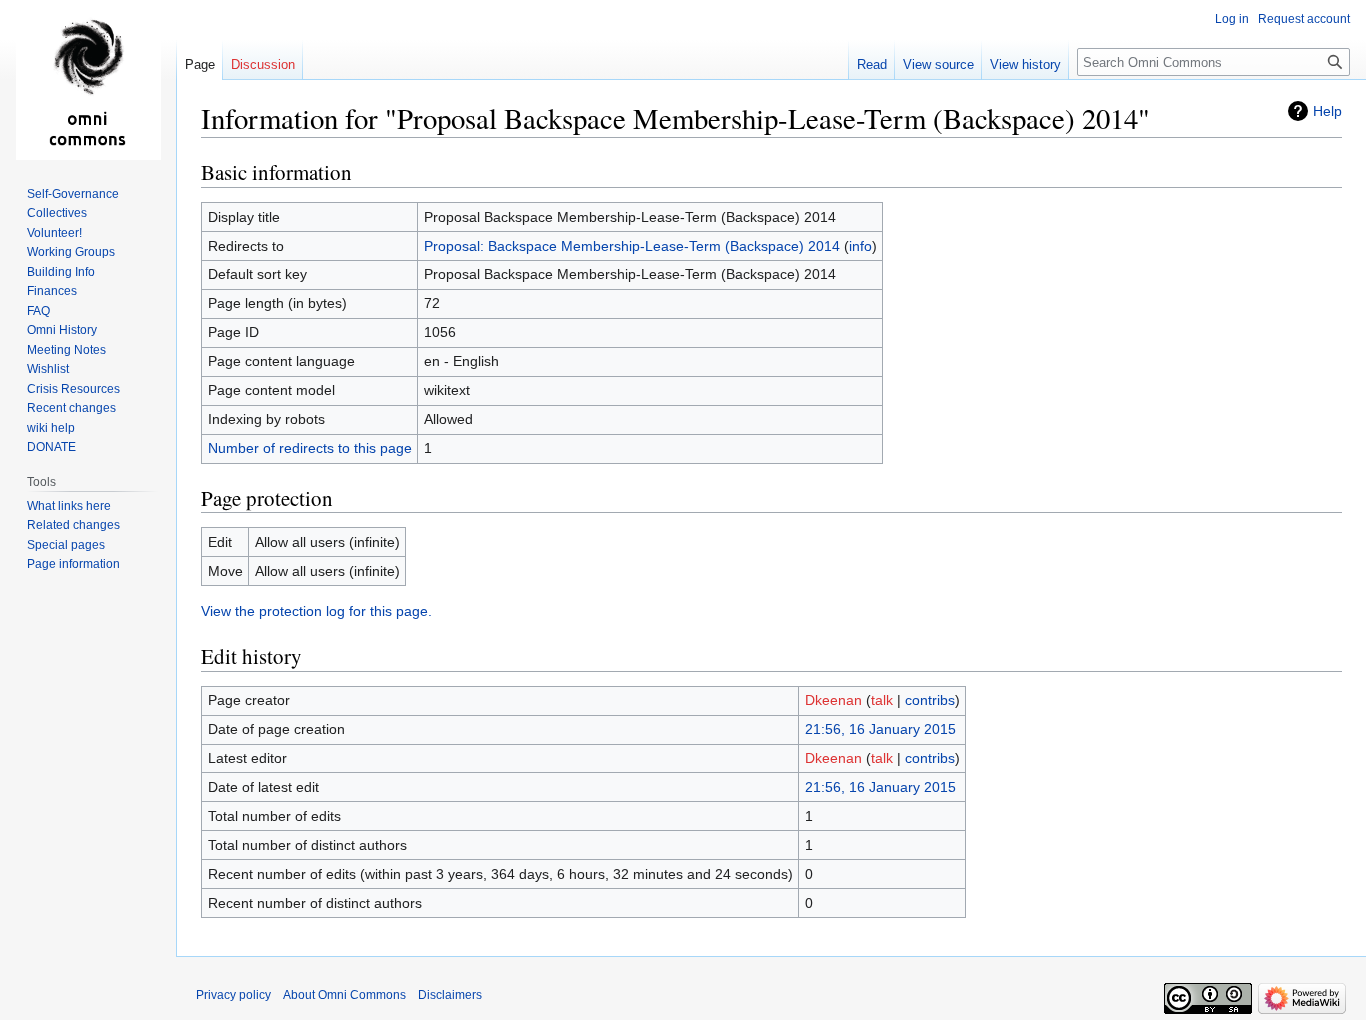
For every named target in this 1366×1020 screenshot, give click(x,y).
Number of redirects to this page (310, 448)
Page (200, 64)
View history (1025, 64)
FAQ (38, 311)
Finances (52, 291)
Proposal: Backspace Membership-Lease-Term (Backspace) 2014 (632, 246)
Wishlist (48, 369)
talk (882, 700)
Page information (73, 564)
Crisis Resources (73, 389)
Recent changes (71, 408)
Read (872, 64)
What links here (69, 506)
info (860, 246)
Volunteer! (54, 233)
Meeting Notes (66, 350)
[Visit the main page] (88, 80)
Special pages (66, 545)
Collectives (57, 213)
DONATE (51, 447)
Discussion (263, 64)
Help (1327, 111)
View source (938, 64)
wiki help (51, 428)
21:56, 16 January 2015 (880, 729)
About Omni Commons (344, 995)
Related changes (73, 525)
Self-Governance (73, 194)
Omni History (62, 330)
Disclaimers (450, 995)
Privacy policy (233, 995)
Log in (1232, 19)
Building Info (61, 272)
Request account (1304, 19)
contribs (930, 700)
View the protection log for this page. (316, 611)
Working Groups (71, 252)
